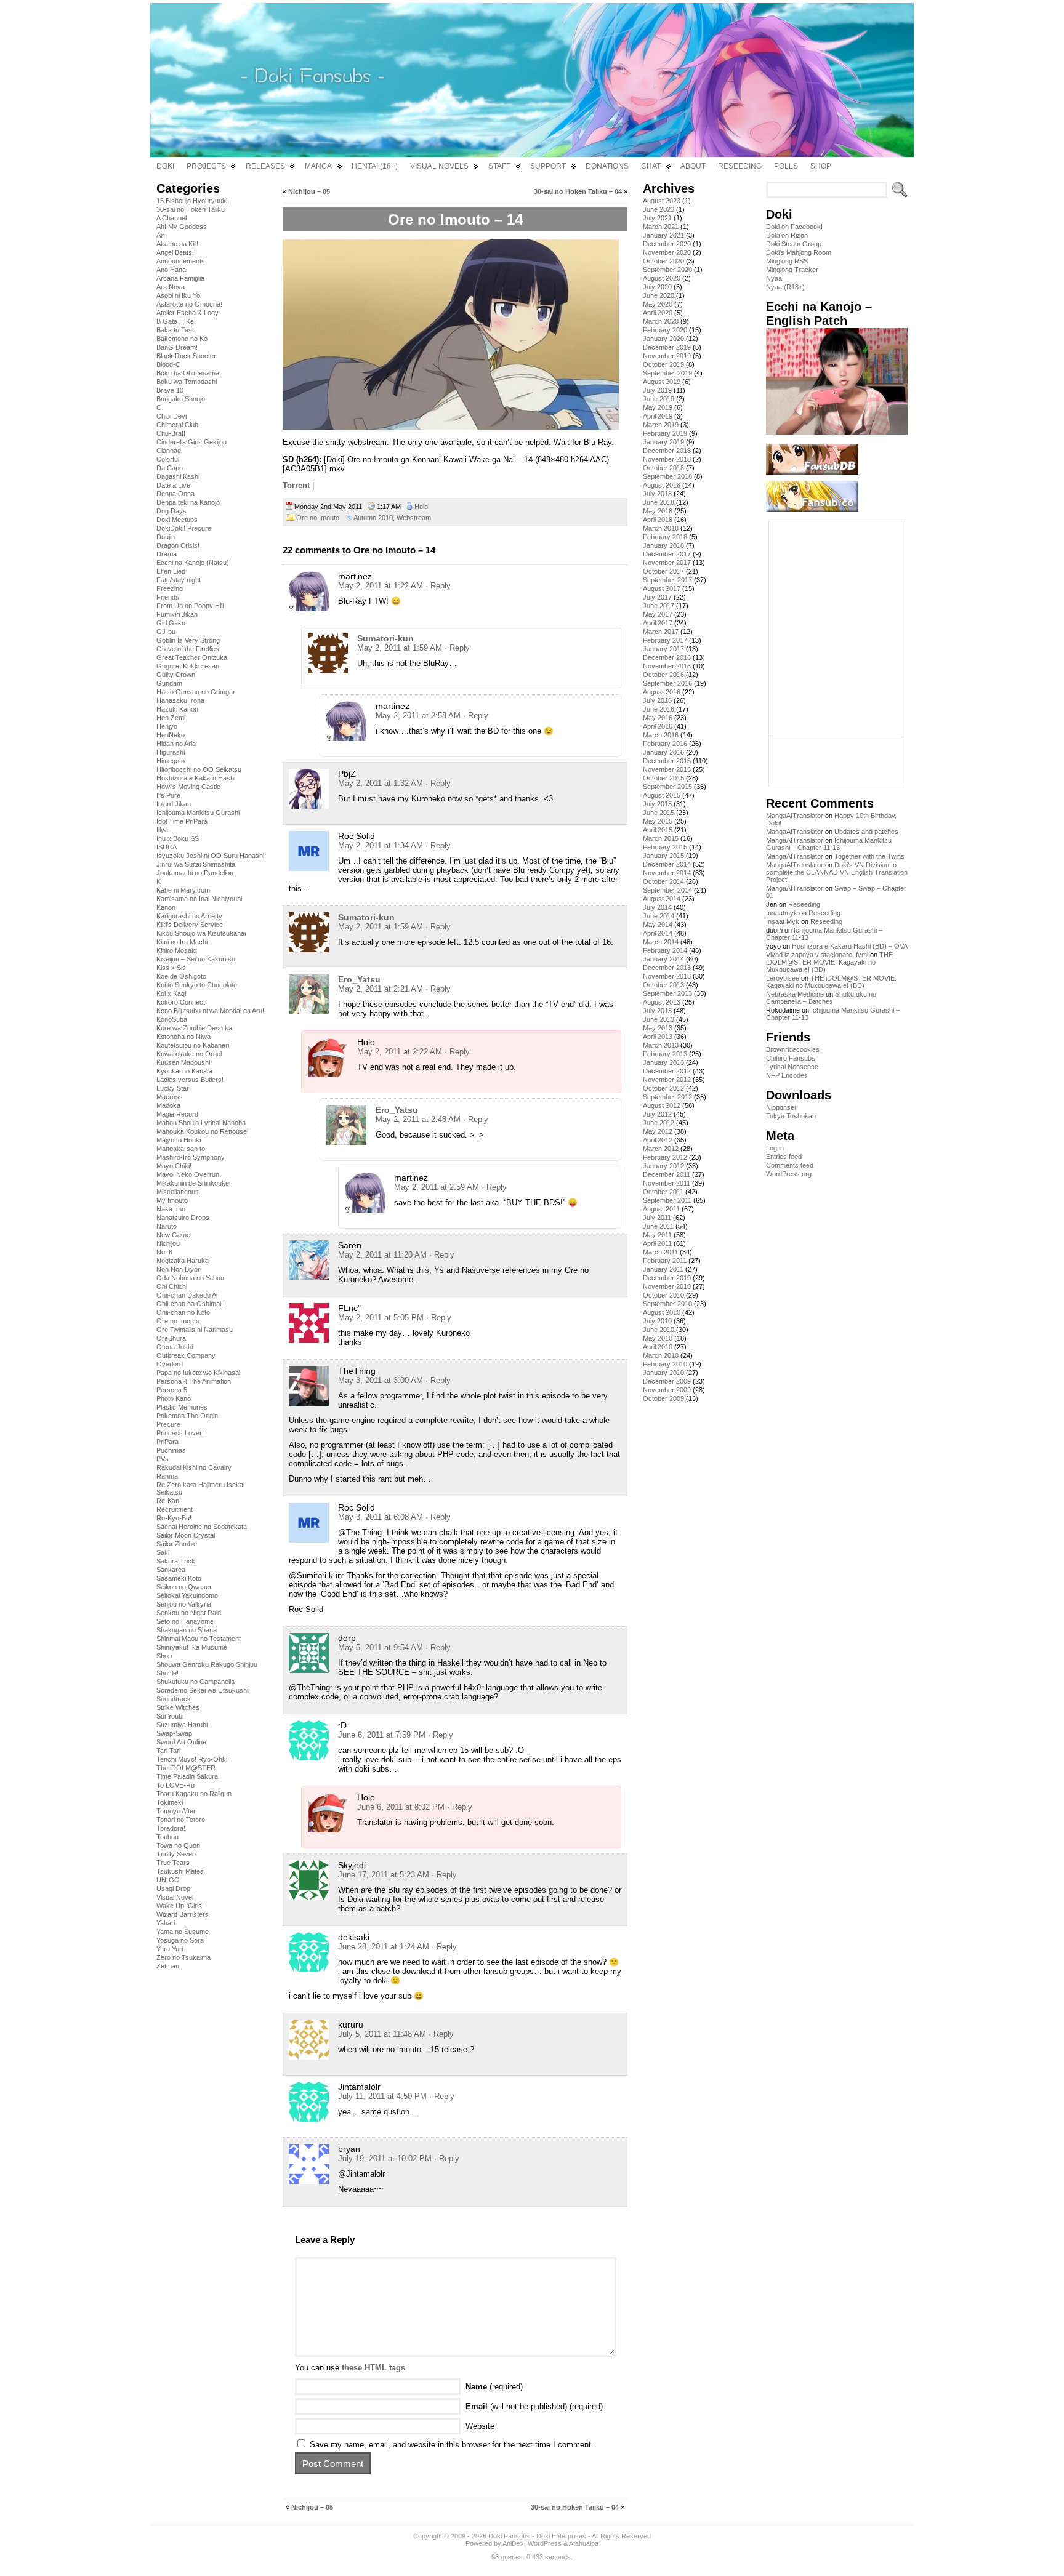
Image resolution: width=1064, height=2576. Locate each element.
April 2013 (658, 1037)
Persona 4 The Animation (194, 1381)
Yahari (166, 1923)
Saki (163, 1552)
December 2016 (667, 657)
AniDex (513, 2543)
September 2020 (667, 270)
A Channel (171, 218)
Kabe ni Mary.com (183, 890)
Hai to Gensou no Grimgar (196, 692)
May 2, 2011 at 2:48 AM (418, 1119)
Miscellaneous (178, 1192)
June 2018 (659, 502)
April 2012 (658, 1140)
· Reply (438, 586)
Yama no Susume (183, 1932)
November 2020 (667, 252)
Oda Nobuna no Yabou (190, 1278)
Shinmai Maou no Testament (199, 1639)
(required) (494, 2387)
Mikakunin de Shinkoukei (193, 1183)
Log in (775, 1148)
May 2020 (658, 304)
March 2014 (661, 942)
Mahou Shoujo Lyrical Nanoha (201, 1123)
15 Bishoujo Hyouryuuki (192, 201)
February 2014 (665, 950)
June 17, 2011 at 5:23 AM (384, 1875)
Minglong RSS (787, 261)
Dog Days (171, 511)
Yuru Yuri (170, 1949)
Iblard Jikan (174, 804)
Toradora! (171, 1828)
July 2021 (657, 218)
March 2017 (661, 632)
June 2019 (659, 399)
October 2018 (663, 468)
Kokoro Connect (181, 1002)
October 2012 (663, 1088)
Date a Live (173, 485)
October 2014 (663, 881)
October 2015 (663, 778)
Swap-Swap (174, 1733)
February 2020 (665, 330)
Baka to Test (175, 330)
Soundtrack (174, 1699)
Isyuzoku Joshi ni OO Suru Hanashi (210, 856)
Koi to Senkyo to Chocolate (197, 985)
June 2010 (659, 1330)
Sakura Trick (176, 1561)
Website (480, 2426)
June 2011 (658, 1226)
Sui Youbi (170, 1716)
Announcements (181, 261)
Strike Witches (178, 1707)
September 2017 (667, 580)
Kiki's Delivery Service (190, 925)
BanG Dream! (177, 347)
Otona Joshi (175, 1347)
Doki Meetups (177, 520)
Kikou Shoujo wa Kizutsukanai (201, 933)
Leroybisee (783, 978)
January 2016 (663, 752)
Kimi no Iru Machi (182, 942)
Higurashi (171, 752)
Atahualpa (584, 2543)
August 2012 (662, 1105)
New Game (173, 1235)
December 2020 (667, 244)
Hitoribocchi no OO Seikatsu (199, 769)
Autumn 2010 (373, 518)
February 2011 (665, 1261)
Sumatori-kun (385, 638)
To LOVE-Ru (175, 1785)
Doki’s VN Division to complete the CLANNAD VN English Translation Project (837, 872)
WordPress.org (789, 1174)
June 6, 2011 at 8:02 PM (401, 1807)
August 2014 (662, 899)
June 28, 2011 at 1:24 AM (384, 1947)
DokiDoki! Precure (184, 528)
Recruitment (175, 1509)
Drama (167, 554)
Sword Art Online (181, 1742)
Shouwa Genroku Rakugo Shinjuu (207, 1664)
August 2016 (662, 692)
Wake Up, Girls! (180, 1906)
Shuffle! (167, 1673)
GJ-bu (166, 632)
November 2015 (667, 769)
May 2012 (658, 1131)
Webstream (414, 518)
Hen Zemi (171, 718)
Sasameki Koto (179, 1578)
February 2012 (665, 1157)
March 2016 (661, 735)
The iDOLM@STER (186, 1768)
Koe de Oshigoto (181, 976)
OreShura (171, 1338)
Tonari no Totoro (181, 1820)
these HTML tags (373, 2368)
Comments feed (790, 1165)
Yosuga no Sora (180, 1940)
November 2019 (667, 356)
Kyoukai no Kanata (184, 1071)
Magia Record (177, 1114)
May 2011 (657, 1235)
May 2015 (658, 821)
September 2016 (667, 683)
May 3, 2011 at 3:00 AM (381, 1380)
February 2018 (665, 537)
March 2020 (661, 321)
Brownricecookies (793, 1049)
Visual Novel (175, 1897)
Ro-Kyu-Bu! (174, 1518)
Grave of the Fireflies (188, 649)
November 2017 (667, 563)
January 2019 (663, 442)
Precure (168, 1424)
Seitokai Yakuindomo (187, 1595)
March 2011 (660, 1252)
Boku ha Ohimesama (188, 373)
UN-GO (168, 1880)
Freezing (170, 588)
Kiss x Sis (171, 968)
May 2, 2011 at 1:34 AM (381, 845)
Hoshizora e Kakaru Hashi (196, 778)
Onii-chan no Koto (183, 1312)
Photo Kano (174, 1398)
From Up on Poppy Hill (190, 606)
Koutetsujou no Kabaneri (193, 1045)
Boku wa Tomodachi (187, 382)
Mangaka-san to (181, 1149)
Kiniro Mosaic (176, 950)
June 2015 (659, 813)
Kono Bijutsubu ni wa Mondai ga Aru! (210, 1011)
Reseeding (804, 904)
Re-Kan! (169, 1501)
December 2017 (667, 554)
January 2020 (663, 339)
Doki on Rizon (787, 235)
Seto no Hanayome (185, 1621)
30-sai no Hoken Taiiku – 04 (578, 191)
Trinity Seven (176, 1854)
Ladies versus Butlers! (190, 1080)
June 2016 (659, 709)
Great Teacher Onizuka (192, 657)
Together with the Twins (869, 856)
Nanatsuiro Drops (183, 1218)
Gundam (169, 683)
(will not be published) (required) (534, 2406)
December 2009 (667, 1381)
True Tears (173, 1863)
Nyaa (774, 278)
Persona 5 (172, 1390)
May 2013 (658, 1028)
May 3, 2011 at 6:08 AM (381, 1517)
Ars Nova (171, 287)
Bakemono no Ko (182, 339)
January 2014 (663, 959)
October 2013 (663, 985)
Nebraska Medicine (795, 994)
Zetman (168, 1966)
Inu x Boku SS (178, 838)
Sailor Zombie (177, 1544)
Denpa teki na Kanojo (188, 502)
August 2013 (662, 1002)
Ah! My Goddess (182, 227)
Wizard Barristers (183, 1914)
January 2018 (663, 545)
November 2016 (667, 666)
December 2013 (667, 968)
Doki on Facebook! (794, 227)
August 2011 (661, 1209)
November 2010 (667, 1286)
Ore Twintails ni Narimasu (195, 1330)
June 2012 (659, 1123)
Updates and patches (866, 832)
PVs (163, 1459)
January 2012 (663, 1166)
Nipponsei (781, 1107)
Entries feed (784, 1157)
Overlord (170, 1364)
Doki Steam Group (794, 244)
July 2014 (657, 907)
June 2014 (659, 916)
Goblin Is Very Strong (188, 640)
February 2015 (665, 847)
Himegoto (171, 761)
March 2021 (661, 227)
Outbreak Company (186, 1355)
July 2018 (657, 494)
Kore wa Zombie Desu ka (194, 1028)
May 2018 (658, 511)
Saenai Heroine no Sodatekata (202, 1527)
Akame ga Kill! (177, 244)
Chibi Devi (171, 416)
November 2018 (667, 459)
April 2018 (658, 520)
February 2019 (665, 433)
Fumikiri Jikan (177, 614)
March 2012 (661, 1149)
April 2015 (658, 830)
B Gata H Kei (176, 321)
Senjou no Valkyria (184, 1604)
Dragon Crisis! (178, 545)
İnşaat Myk (783, 921)
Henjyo (167, 726)
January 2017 (663, 649)
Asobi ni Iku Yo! (179, 295)
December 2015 (667, 761)
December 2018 (667, 451)
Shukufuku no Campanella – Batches (821, 998)
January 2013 (663, 1062)
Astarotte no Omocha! (189, 304)
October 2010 (663, 1295)
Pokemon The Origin (187, 1416)
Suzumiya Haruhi (182, 1725)
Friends (168, 597)
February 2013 (665, 1054)
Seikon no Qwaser (184, 1587)
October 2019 (663, 364)
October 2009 (663, 1398)
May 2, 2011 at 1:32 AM (381, 783)
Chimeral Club (177, 425)
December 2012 (667, 1071)
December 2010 (667, 1278)
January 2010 (663, 1373)
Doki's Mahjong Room (799, 252)
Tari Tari (168, 1751)
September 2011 (667, 1200)
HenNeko (171, 735)
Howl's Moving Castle (188, 787)
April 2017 (658, 623)
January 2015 (663, 856)
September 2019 (667, 373)
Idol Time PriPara (182, 821)
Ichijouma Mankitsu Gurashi (198, 813)
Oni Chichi (172, 1286)
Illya (162, 830)
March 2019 (661, 425)
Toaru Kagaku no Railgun (194, 1794)
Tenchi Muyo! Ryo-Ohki (192, 1759)
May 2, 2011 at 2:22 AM (400, 1052)
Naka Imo (171, 1209)
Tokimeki (170, 1802)
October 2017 (663, 571)
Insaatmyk (782, 913)
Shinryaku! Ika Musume (192, 1647)
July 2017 (657, 597)
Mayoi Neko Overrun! (189, 1174)
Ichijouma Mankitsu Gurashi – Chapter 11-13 (829, 844)
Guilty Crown (176, 675)
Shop (164, 1656)
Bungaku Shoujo (181, 399)
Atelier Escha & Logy (187, 313)
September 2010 (667, 1304)
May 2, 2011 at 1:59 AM (400, 648)
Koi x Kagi (171, 993)
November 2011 (667, 1183)
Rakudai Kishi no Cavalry (194, 1467)
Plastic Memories (182, 1407)
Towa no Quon (178, 1845)
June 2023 (659, 209)
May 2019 (658, 407)
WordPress (545, 2543)
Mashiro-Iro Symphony (191, 1157)
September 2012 (667, 1097)
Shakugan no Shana (187, 1630)
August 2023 (662, 201)
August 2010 (662, 1312)
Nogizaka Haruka (183, 1261)
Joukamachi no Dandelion (195, 873)
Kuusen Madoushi (183, 1062)
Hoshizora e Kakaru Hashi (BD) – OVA (850, 946)
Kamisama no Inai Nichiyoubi (199, 899)
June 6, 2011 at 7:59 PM (382, 1735)
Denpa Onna (175, 494)
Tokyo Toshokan (791, 1116)
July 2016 (657, 700)
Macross (170, 1097)
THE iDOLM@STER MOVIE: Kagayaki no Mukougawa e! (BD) (829, 962)
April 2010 (658, 1347)
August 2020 (662, 278)
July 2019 (657, 390)
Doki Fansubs (509, 2536)
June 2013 (659, 1019)
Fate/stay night (179, 580)
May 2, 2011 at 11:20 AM (382, 1255)
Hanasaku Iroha (180, 700)
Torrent (296, 485)
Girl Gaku (171, 623)
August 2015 (662, 795)
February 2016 (665, 744)
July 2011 (657, 1218)
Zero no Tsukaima (183, 1957)
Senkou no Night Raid (189, 1613)
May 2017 (658, 614)
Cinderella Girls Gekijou (191, 442)
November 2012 (667, 1080)
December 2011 (667, 1174)
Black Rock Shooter (186, 356)
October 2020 (663, 261)
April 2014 (658, 933)
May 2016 (658, 718)
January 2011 (663, 1269)
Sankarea (171, 1570)
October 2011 (663, 1192)
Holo (421, 507)
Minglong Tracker (792, 270)
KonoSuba (172, 1019)
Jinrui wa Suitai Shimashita (196, 864)
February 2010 (665, 1364)
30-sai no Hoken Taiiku (191, 209)
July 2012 (657, 1114)
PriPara (167, 1442)
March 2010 (661, 1355)
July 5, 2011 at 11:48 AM (382, 2034)
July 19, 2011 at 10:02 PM (385, 2158)
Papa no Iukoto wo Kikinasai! (199, 1373)
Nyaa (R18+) (785, 287)
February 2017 (665, 640)
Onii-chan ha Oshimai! (190, 1304)
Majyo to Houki (179, 1140)
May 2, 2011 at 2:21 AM (381, 989)
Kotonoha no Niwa (183, 1037)
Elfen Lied (171, 571)
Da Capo (170, 468)
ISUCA (167, 847)
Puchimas (171, 1450)
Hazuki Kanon (177, 709)
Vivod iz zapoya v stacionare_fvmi (817, 955)
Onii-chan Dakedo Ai (187, 1295)
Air (160, 235)
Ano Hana (171, 270)
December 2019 (667, 347)
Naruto (167, 1226)
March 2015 (661, 838)
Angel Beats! (175, 252)
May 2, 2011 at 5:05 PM (381, 1318)
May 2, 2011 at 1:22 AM (381, 586)
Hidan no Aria (176, 744)
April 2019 (658, 416)
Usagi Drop (173, 1888)
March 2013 (661, 1045)
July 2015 (657, 804)
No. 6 (164, 1252)
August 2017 (662, 588)
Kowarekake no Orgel (189, 1054)
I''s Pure (168, 795)
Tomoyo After (176, 1811)
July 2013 (657, 1011)
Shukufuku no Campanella (195, 1682)
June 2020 (659, 295)
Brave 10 (170, 390)
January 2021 (663, 235)
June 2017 (659, 606)
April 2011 (657, 1243)
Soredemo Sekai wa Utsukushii (203, 1690)
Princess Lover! (180, 1433)
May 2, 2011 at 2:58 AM (418, 716)
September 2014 (667, 890)
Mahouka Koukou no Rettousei (202, 1131)
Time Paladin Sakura (187, 1776)
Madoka (168, 1105)
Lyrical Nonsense (792, 1067)
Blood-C (168, 364)
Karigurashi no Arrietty (189, 916)
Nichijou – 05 (309, 191)
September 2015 (667, 787)
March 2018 (661, 528)
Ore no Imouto (178, 1321)
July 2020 (657, 287)
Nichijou (168, 1243)
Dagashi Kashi (178, 476)
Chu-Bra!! (171, 433)
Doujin (166, 537)
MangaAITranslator (795, 816)
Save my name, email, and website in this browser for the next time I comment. (452, 2445)
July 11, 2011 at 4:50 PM (382, 2096)
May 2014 (658, 925)
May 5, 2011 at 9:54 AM (381, 1647)
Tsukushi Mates (180, 1871)
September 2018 (667, 476)
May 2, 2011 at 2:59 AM (437, 1187)
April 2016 (658, 726)
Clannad (169, 451)
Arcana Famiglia (180, 278)
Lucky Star (173, 1088)
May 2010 (658, 1338)
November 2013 (667, 976)
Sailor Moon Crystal (186, 1535)
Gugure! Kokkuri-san (188, 666)
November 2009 (667, 1390)
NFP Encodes (787, 1075)
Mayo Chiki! (174, 1166)
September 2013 (667, 993)
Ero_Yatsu (359, 979)
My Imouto (172, 1200)
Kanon (166, 907)
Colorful (168, 459)
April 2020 (658, 313)
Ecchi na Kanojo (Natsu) (193, 563)
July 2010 (657, 1321)
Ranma (167, 1476)
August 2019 (662, 382)
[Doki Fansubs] (532, 80)
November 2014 (667, 873)
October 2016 (663, 675)
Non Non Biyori (179, 1269)
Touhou (167, 1837)
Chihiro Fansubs (791, 1058)
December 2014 (667, 864)
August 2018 (662, 485)
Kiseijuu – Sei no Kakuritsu (196, 959)
